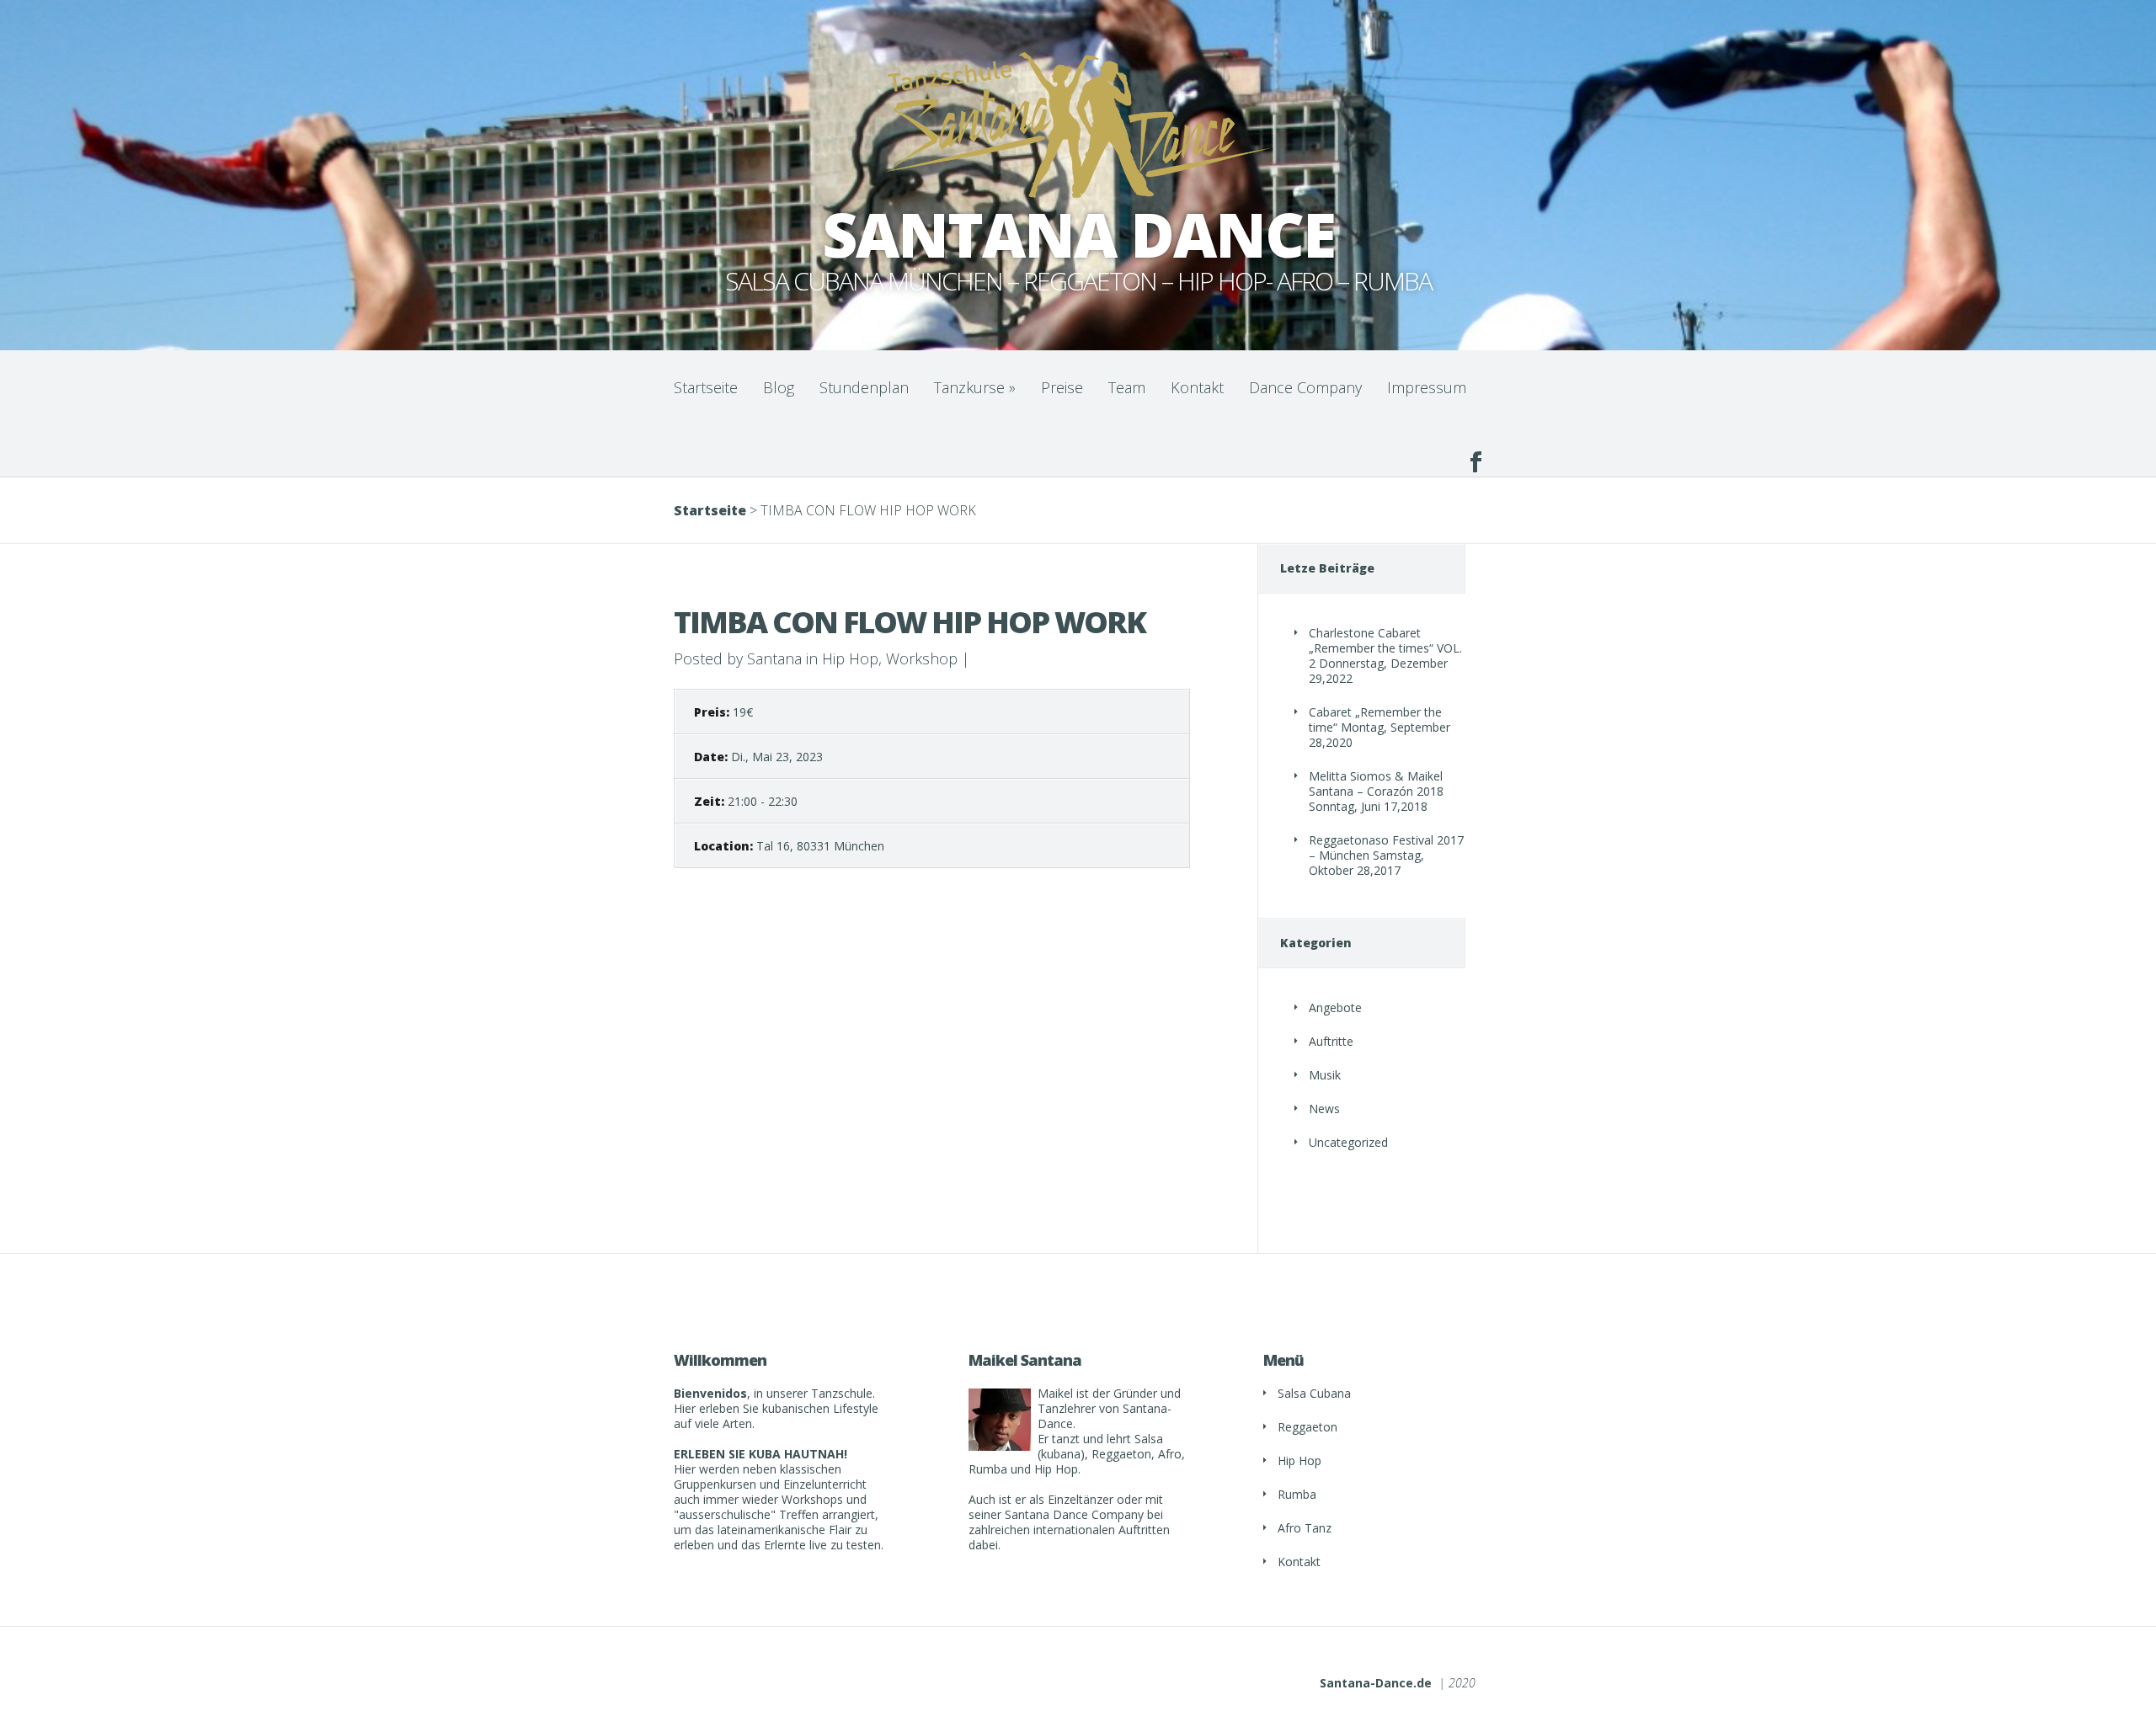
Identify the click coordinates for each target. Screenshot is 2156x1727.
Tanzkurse (975, 387)
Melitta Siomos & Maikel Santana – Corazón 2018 (1376, 784)
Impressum (1427, 387)
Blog (779, 387)
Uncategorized (1348, 1142)
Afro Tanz (1305, 1528)
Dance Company (1305, 387)
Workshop (922, 658)
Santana (774, 658)
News (1324, 1109)
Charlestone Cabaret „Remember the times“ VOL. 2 (1385, 648)
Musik (1325, 1075)
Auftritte (1331, 1041)
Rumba (1297, 1494)
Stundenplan (864, 387)
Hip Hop (850, 658)
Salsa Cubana (1314, 1393)
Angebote (1335, 1007)
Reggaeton (1307, 1427)
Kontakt (1197, 387)
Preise (1062, 387)
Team (1127, 387)
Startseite (706, 387)
